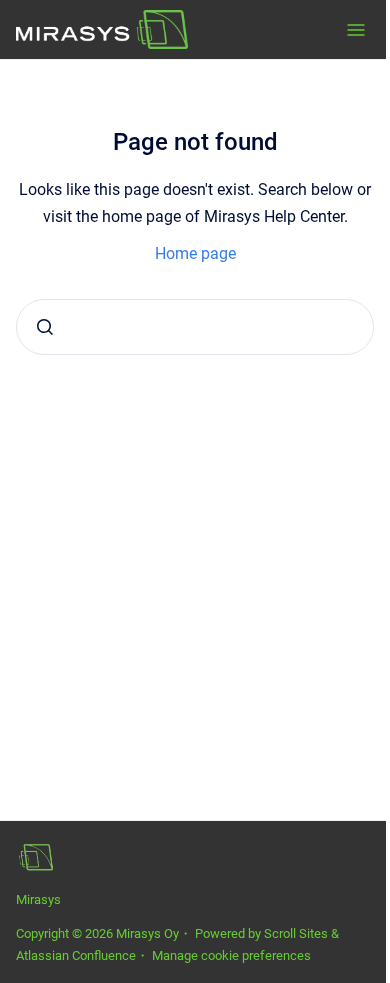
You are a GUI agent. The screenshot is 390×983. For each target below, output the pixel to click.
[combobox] (195, 327)
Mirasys (38, 899)
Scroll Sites (296, 933)
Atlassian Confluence (76, 955)
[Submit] (45, 327)
